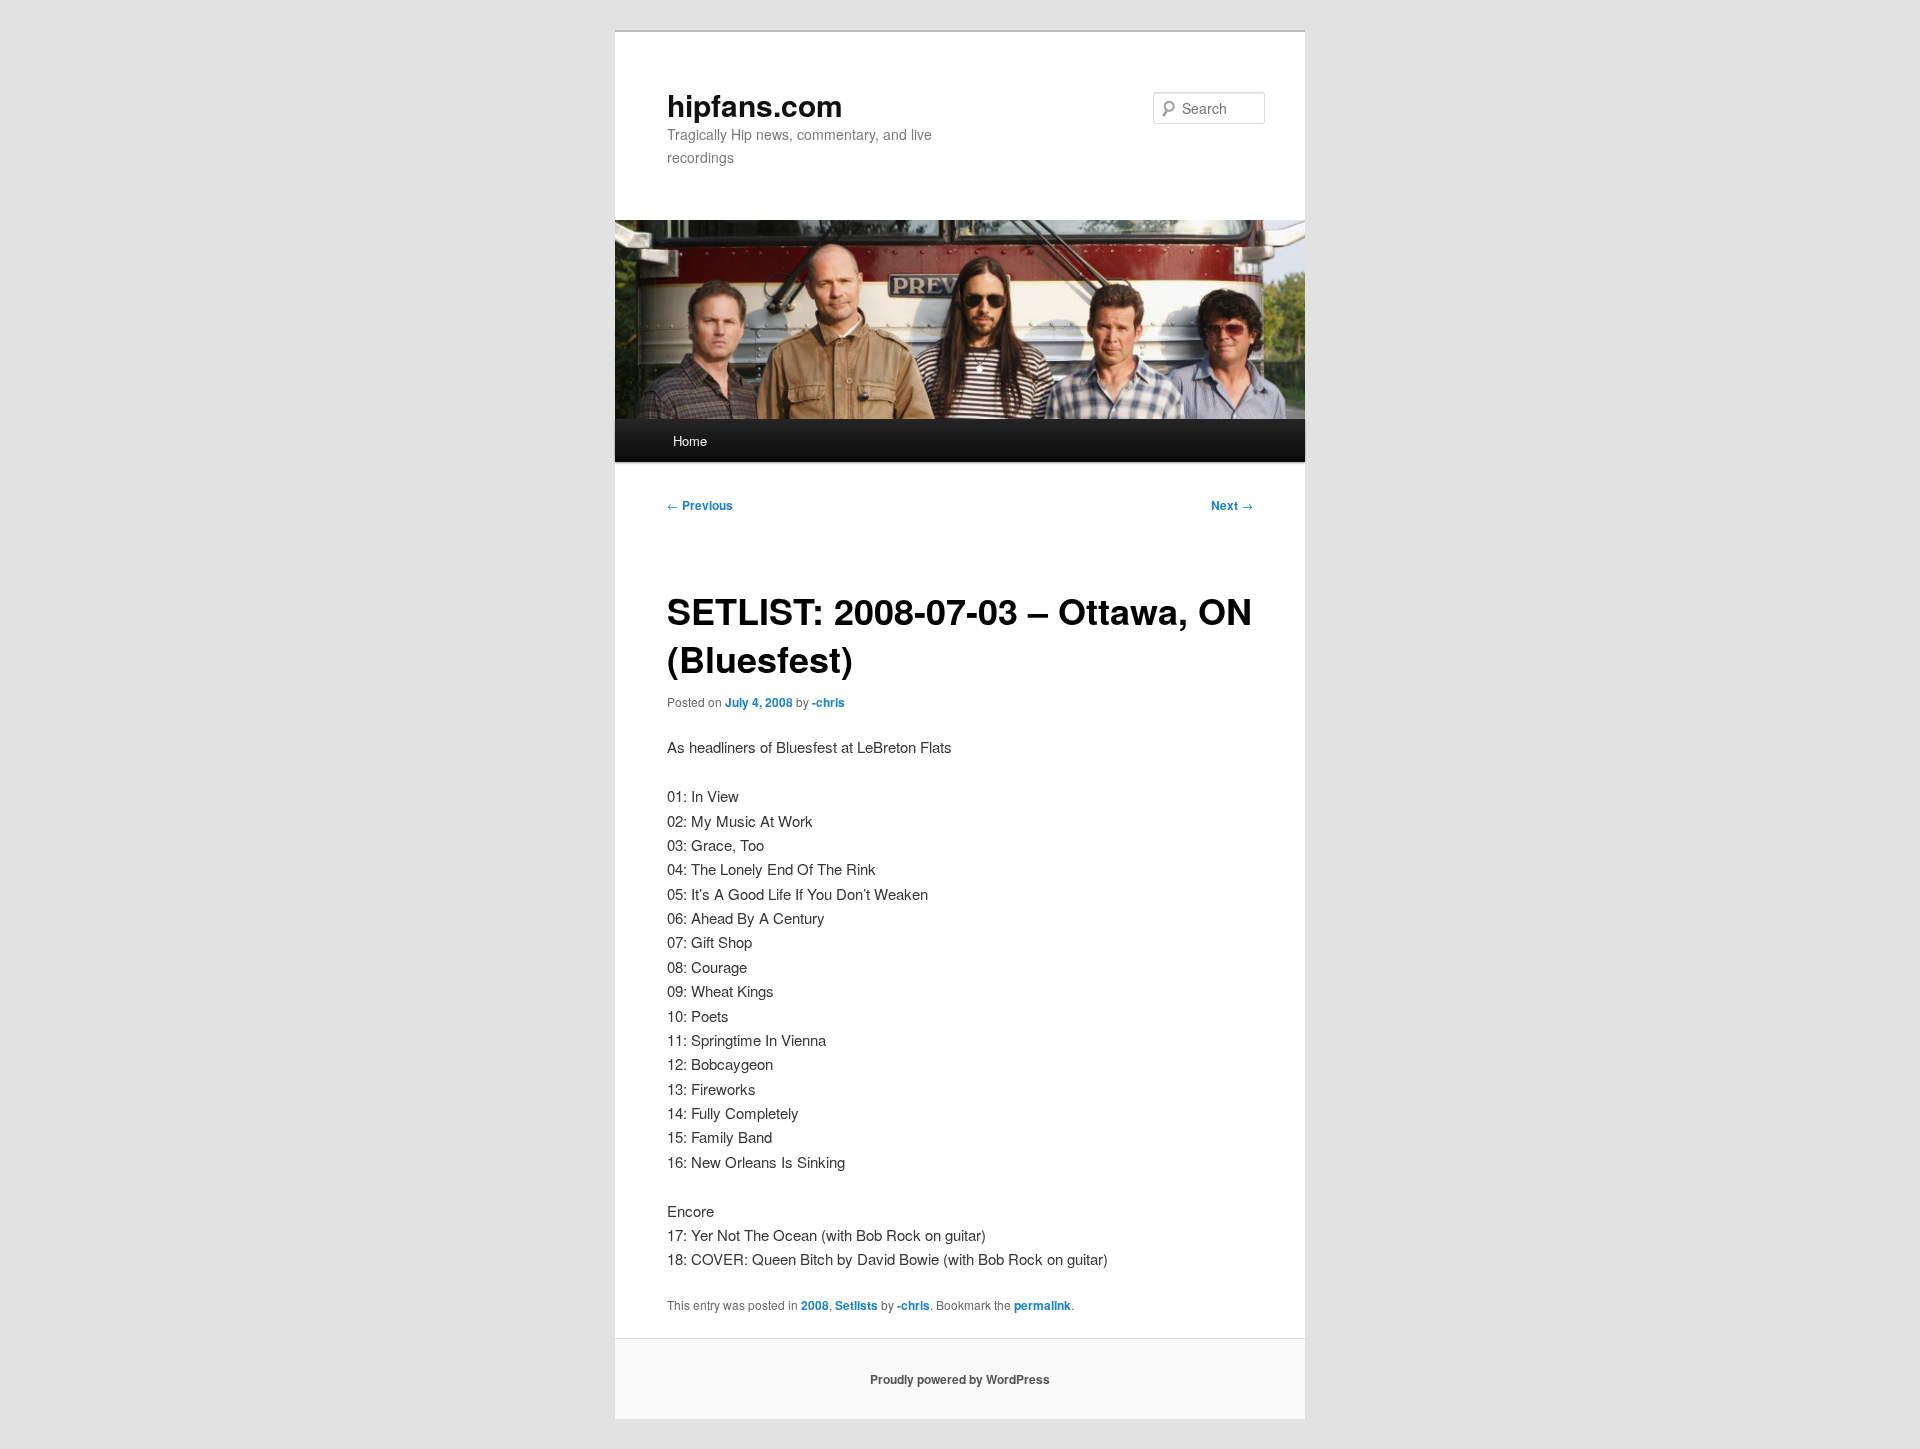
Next (1232, 505)
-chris (828, 702)
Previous (700, 505)
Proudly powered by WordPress (960, 1379)
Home (690, 440)
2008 (815, 1305)
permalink (1042, 1305)
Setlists (856, 1305)
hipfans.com (755, 104)
